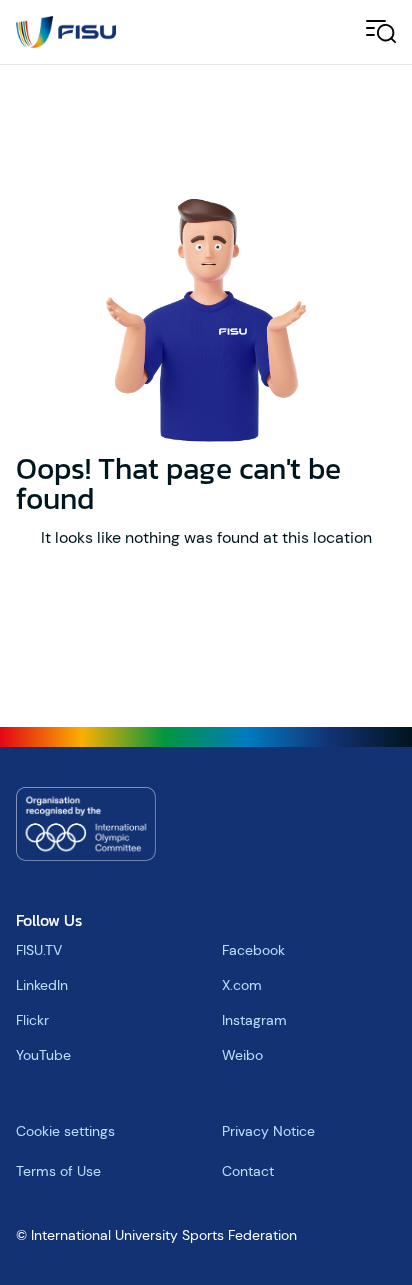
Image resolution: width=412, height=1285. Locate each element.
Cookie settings (65, 1131)
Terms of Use (58, 1171)
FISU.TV (39, 950)
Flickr (32, 1020)
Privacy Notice (268, 1131)
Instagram (254, 1020)
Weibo (242, 1055)
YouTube (43, 1055)
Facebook (253, 950)
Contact (248, 1171)
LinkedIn (42, 985)
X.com (242, 985)
